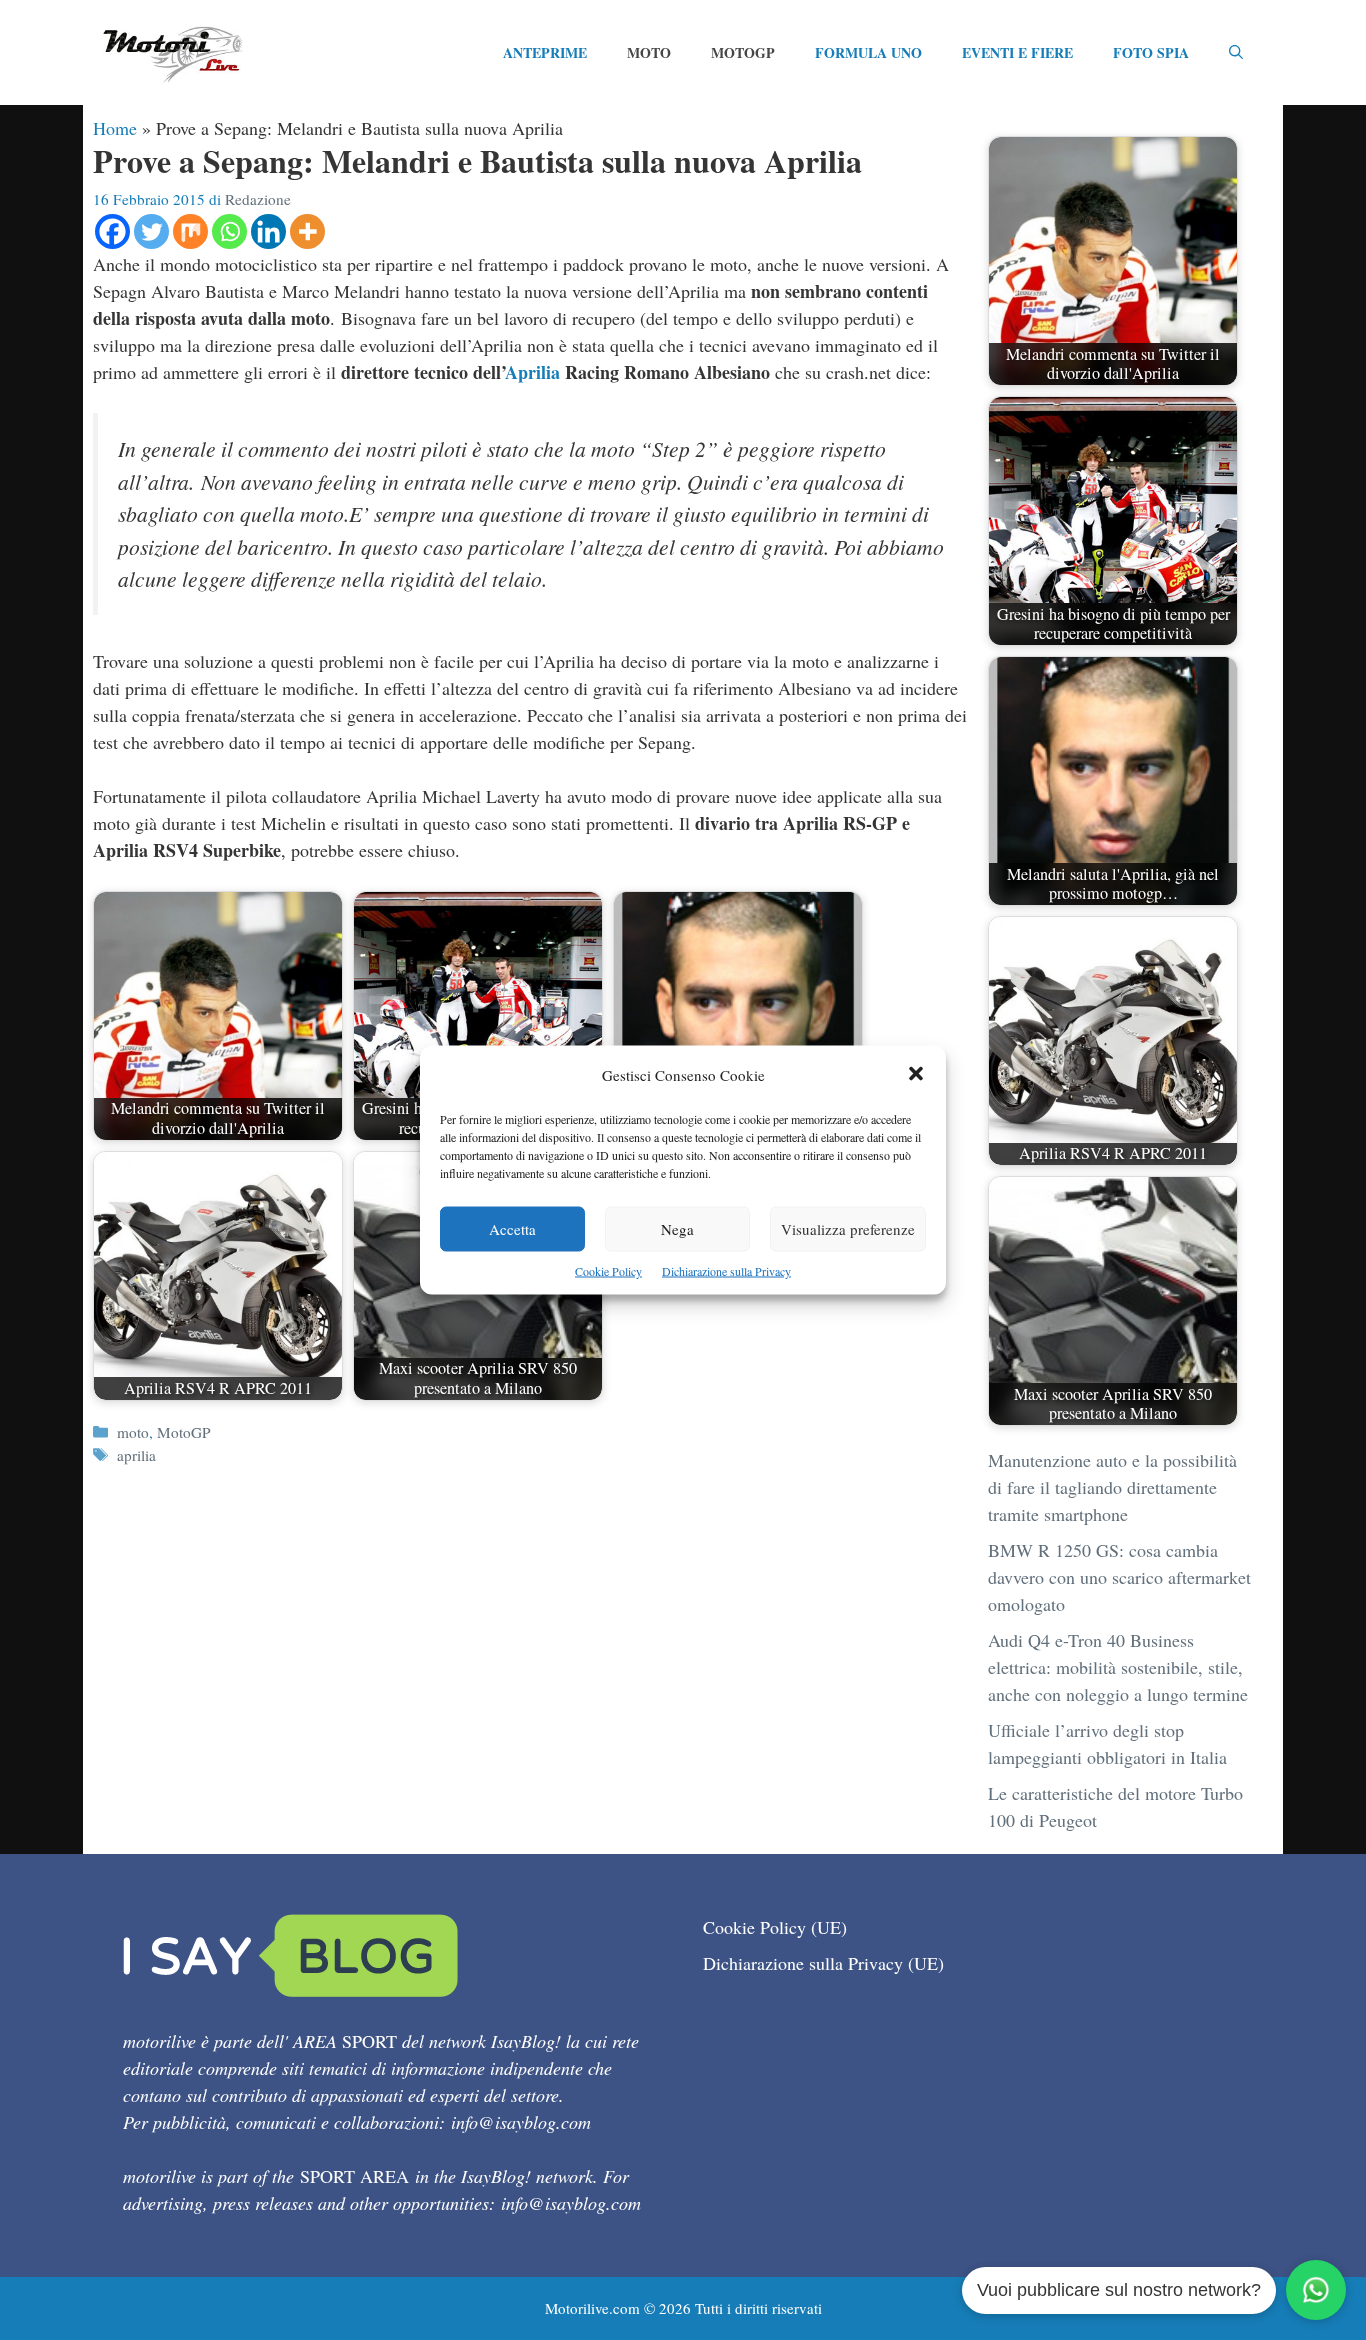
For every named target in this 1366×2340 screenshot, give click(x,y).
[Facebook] (112, 231)
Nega (677, 1229)
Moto (649, 52)
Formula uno (868, 52)
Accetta (512, 1229)
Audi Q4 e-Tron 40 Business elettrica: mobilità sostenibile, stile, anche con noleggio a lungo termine (1118, 1667)
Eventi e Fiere (1017, 52)
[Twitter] (151, 231)
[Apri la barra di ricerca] (1236, 53)
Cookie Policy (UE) (775, 1927)
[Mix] (190, 231)
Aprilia (532, 372)
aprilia (136, 1455)
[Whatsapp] (229, 231)
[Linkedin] (268, 231)
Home (115, 128)
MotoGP (743, 52)
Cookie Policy (608, 1271)
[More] (307, 231)
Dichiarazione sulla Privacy (726, 1271)
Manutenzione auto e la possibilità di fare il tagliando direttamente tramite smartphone (1112, 1487)
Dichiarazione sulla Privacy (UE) (823, 1963)
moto (133, 1432)
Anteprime (545, 52)
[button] (916, 1075)
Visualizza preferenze (848, 1229)
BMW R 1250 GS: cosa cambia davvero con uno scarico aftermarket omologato (1119, 1577)
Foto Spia (1151, 52)
